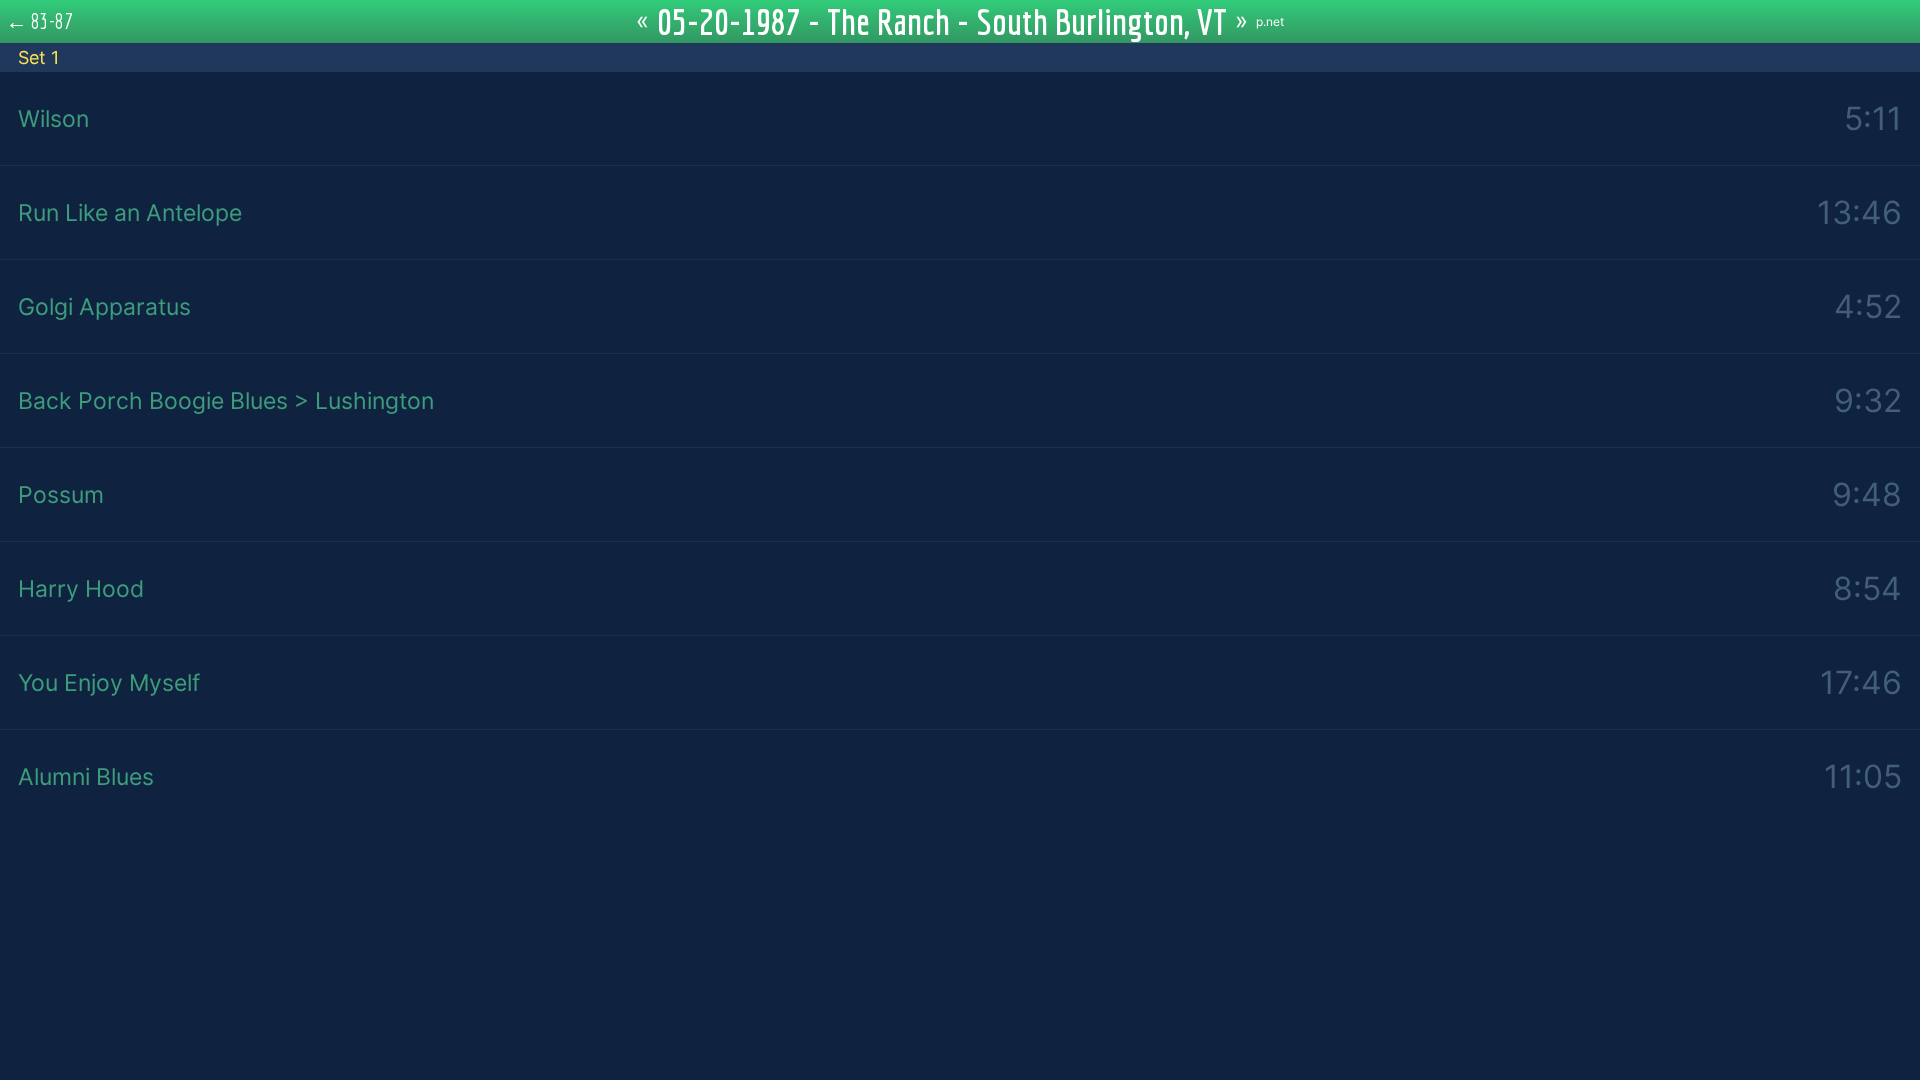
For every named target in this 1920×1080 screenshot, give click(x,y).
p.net (1270, 21)
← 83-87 (39, 21)
